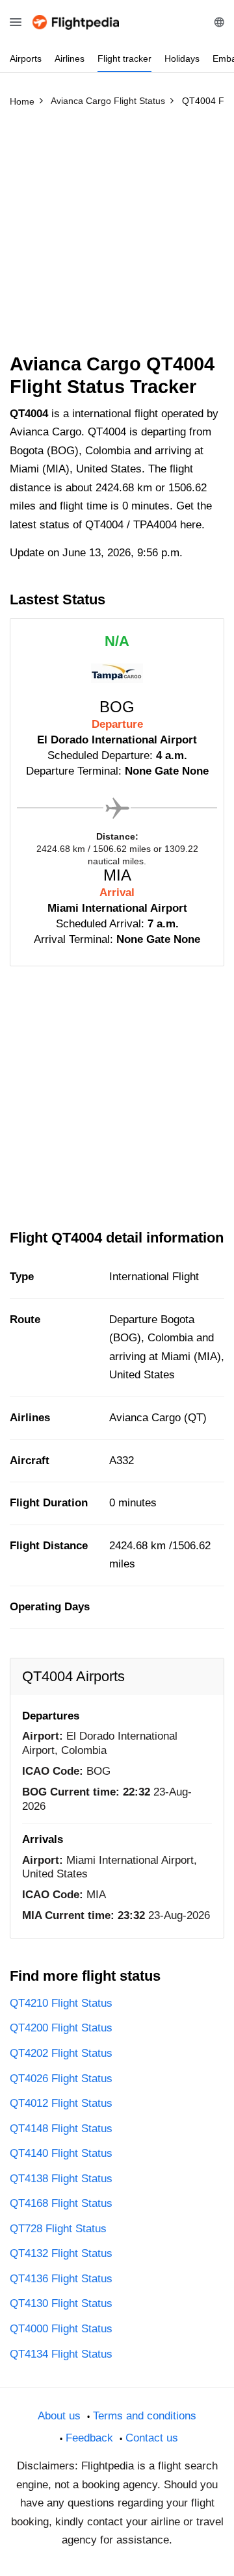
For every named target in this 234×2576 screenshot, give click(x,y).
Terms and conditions (145, 2416)
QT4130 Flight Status (61, 2303)
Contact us (152, 2438)
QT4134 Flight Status (61, 2354)
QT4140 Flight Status (61, 2153)
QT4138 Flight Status (61, 2179)
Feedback (89, 2438)
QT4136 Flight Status (61, 2279)
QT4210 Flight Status (61, 2003)
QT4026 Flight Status (61, 2079)
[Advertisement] (117, 236)
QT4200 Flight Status (61, 2028)
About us (59, 2416)
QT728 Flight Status (58, 2229)
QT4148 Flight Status (61, 2129)
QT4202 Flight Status (61, 2053)
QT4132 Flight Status (61, 2253)
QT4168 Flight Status (61, 2203)
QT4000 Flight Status (61, 2329)
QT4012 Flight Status (61, 2103)
